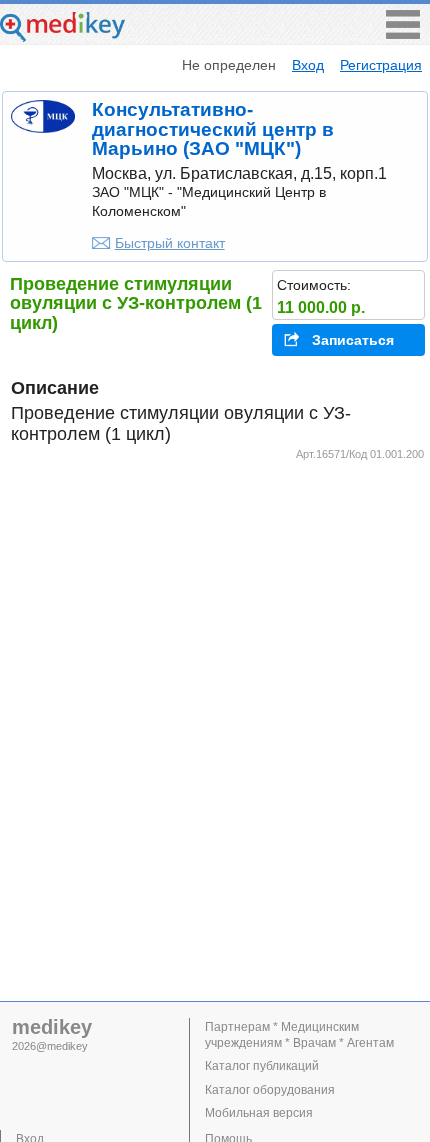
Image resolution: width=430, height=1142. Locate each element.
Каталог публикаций (262, 1066)
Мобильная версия (259, 1113)
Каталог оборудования (270, 1090)
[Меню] (403, 33)
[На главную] (62, 36)
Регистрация (381, 65)
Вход (308, 65)
